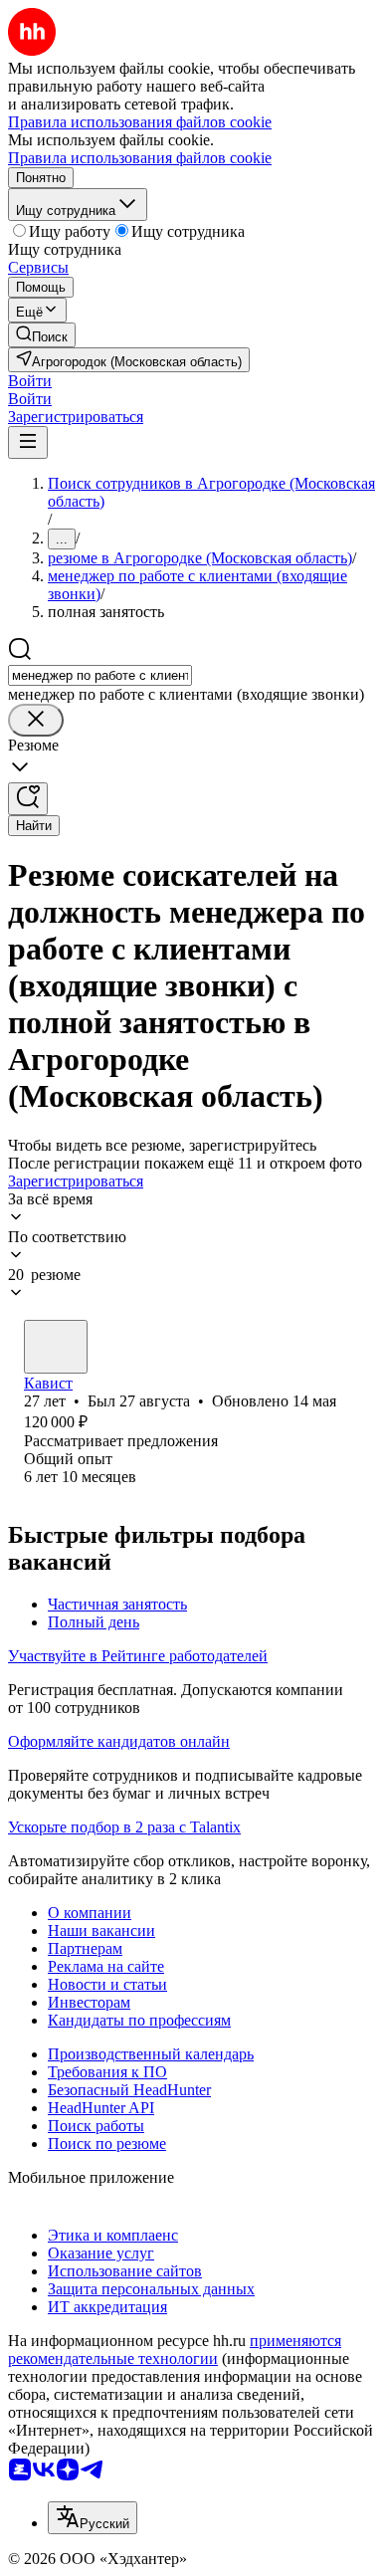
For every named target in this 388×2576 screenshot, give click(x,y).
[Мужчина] (56, 1347)
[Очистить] (36, 720)
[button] (30, 381)
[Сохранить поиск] (28, 799)
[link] (42, 335)
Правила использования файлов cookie (140, 158)
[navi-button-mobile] (28, 442)
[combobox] (100, 675)
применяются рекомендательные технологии (175, 2350)
